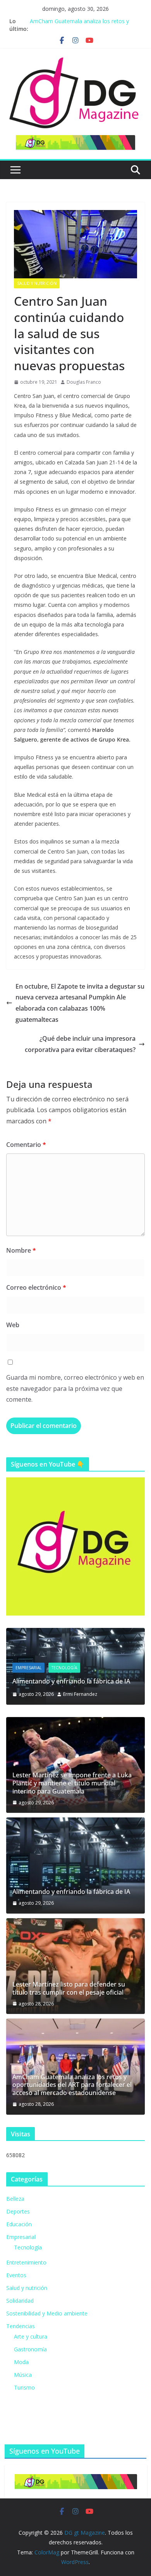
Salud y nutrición (37, 283)
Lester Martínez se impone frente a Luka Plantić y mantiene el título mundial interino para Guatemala (72, 1783)
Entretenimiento (26, 2262)
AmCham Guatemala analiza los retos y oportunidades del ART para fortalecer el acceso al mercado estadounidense (72, 2085)
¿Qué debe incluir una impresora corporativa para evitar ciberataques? (80, 1044)
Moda (21, 2362)
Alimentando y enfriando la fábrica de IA (71, 1681)
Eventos (16, 2275)
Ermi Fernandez (80, 1694)
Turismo (24, 2387)
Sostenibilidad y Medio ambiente (47, 2313)
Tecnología (64, 1668)
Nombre (21, 1250)
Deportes (18, 2211)
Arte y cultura (31, 2336)
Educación (19, 2224)
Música (23, 2375)
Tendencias (21, 2326)
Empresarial (28, 1668)
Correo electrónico (36, 1287)
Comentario (26, 1145)
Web (13, 1325)
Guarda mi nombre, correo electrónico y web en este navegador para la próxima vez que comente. (75, 1389)
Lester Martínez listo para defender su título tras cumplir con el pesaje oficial (69, 1988)
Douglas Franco (84, 382)
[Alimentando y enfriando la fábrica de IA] (75, 1633)
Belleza (15, 2199)
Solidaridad (20, 2301)
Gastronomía (30, 2349)
